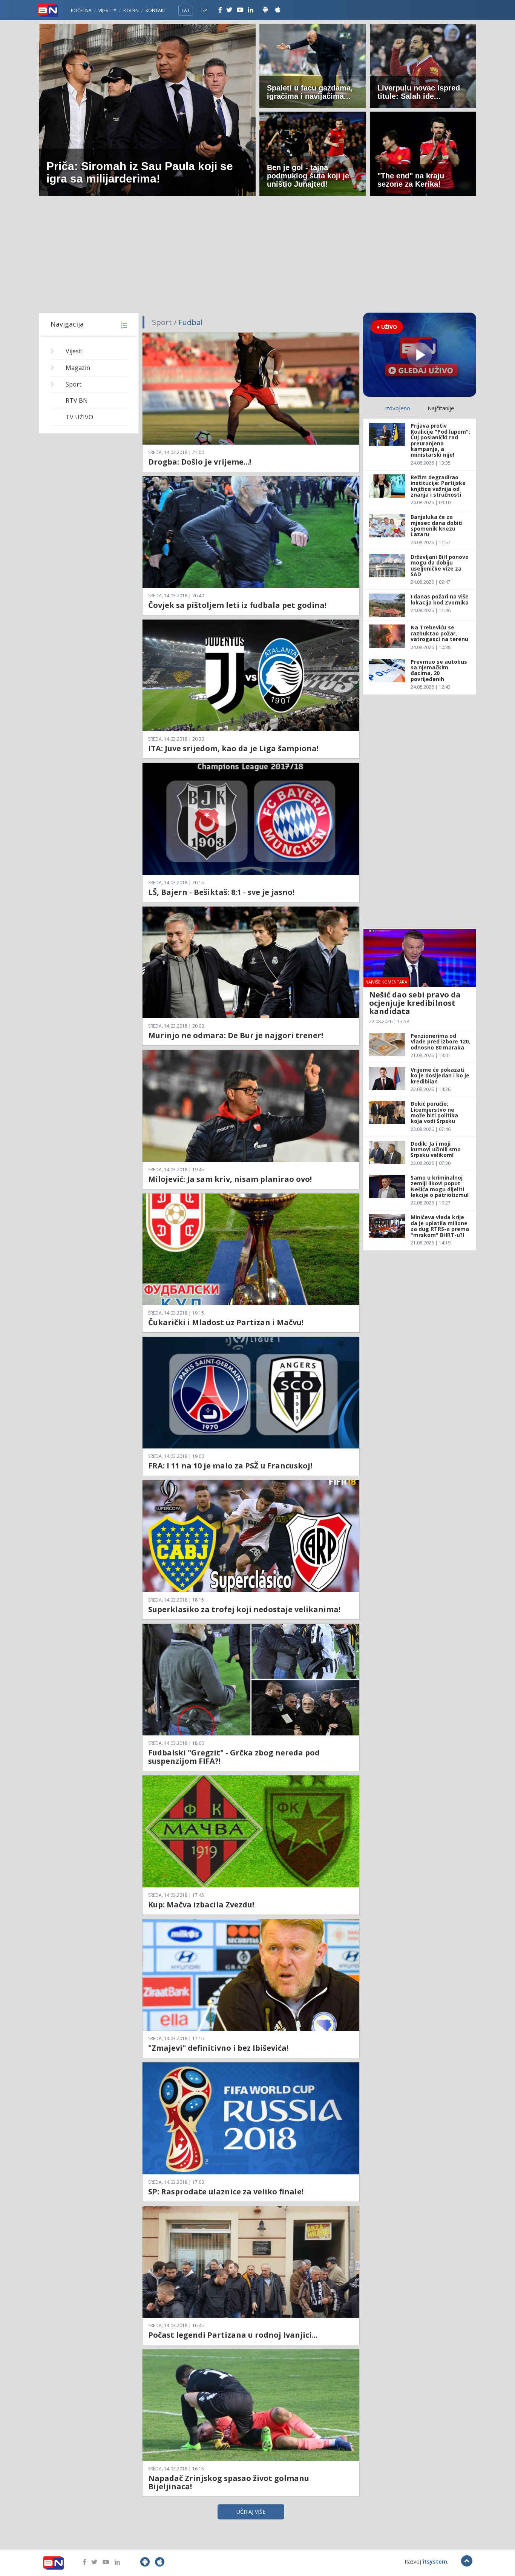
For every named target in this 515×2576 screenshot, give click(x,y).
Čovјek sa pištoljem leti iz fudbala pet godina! (237, 605)
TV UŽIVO (79, 417)
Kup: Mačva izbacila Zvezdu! (201, 1905)
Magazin (78, 368)
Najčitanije (441, 408)
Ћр (204, 10)
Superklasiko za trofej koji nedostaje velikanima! (244, 1609)
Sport (74, 384)
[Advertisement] (257, 256)
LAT (186, 10)
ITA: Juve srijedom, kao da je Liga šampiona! (233, 748)
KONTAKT (156, 10)
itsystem (435, 2561)
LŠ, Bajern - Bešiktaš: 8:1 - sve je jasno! (221, 892)
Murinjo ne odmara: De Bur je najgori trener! (236, 1035)
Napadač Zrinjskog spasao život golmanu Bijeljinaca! (229, 2482)
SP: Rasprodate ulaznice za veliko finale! (226, 2192)
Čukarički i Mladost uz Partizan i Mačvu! (226, 1322)
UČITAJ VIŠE (251, 2512)
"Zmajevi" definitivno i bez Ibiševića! (218, 2048)
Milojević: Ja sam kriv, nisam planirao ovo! (230, 1179)
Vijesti (106, 10)
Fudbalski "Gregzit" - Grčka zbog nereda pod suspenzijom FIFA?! (234, 1757)
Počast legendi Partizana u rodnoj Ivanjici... (233, 2335)
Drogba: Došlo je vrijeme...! (200, 462)
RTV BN (131, 10)
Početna (81, 10)
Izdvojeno (397, 408)
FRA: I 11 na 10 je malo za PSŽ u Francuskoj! (230, 1466)
